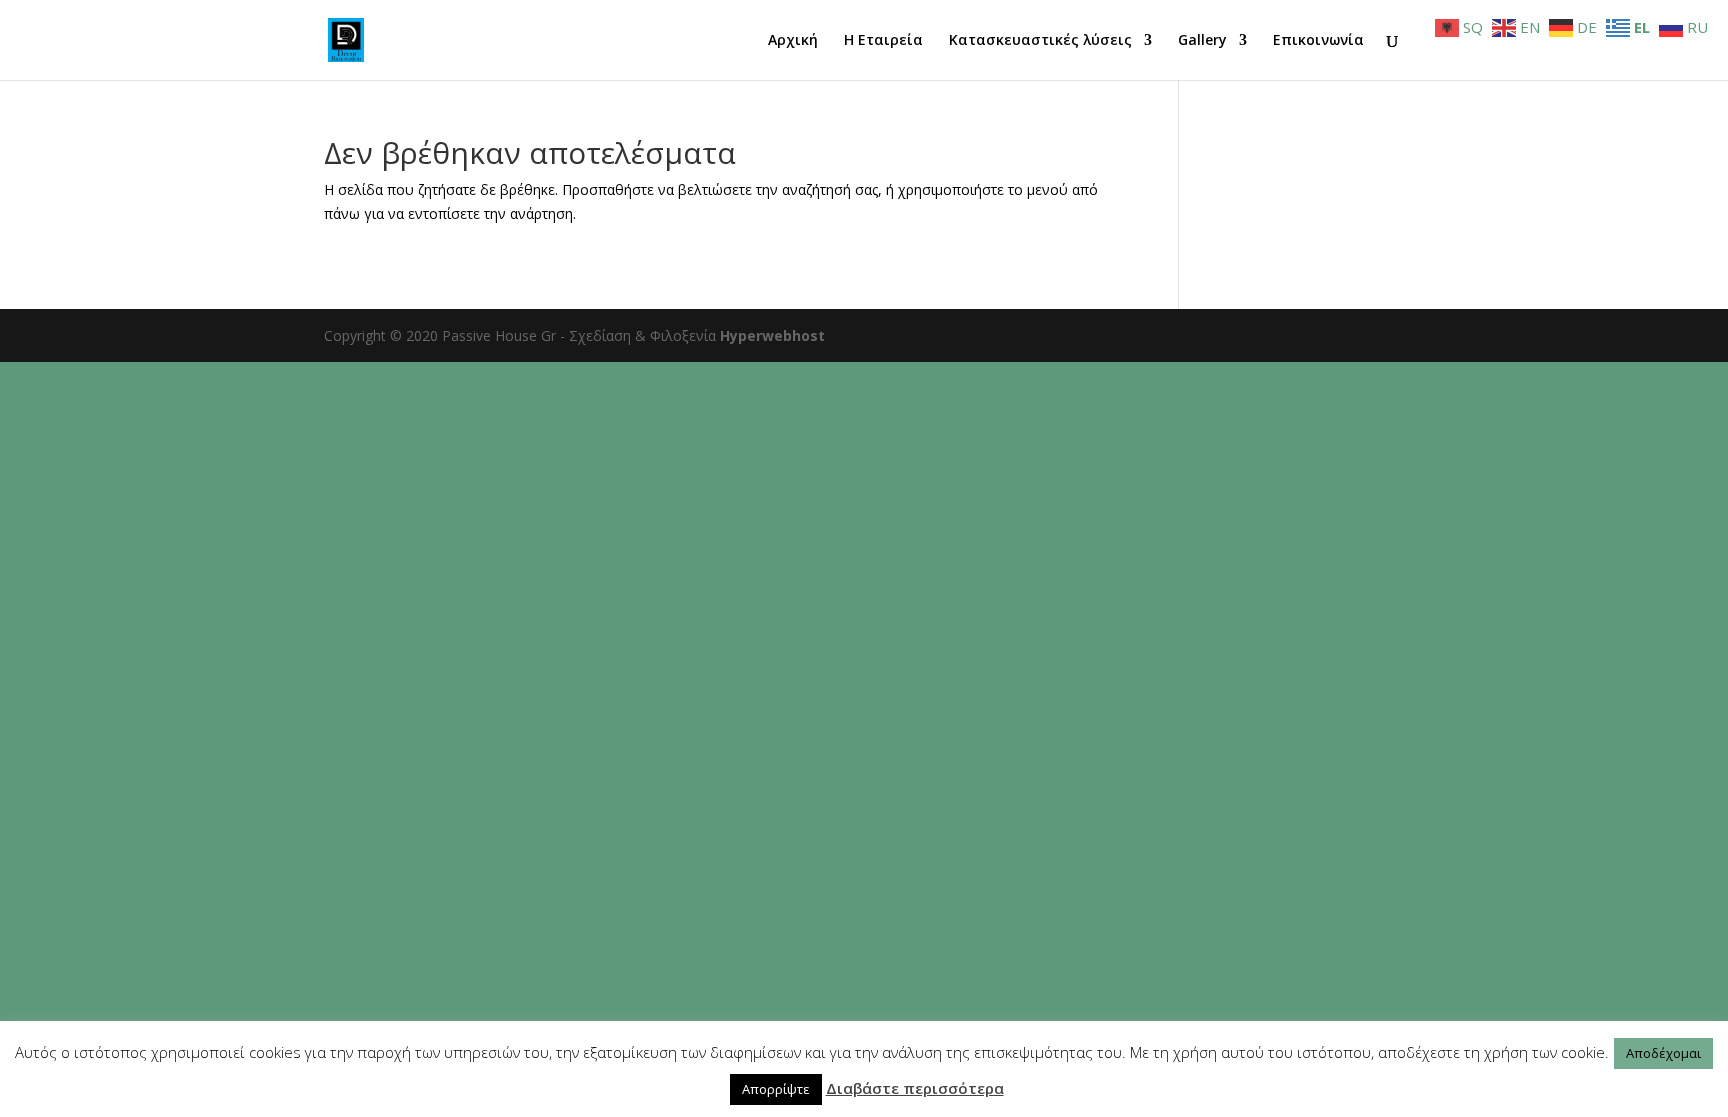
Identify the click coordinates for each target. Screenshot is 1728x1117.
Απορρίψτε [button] (776, 1089)
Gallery (1202, 41)
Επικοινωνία (1318, 41)
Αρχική (793, 41)
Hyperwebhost (772, 335)
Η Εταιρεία (883, 41)
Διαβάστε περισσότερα (915, 1088)
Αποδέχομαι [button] (1663, 1053)
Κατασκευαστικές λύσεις (1040, 41)
